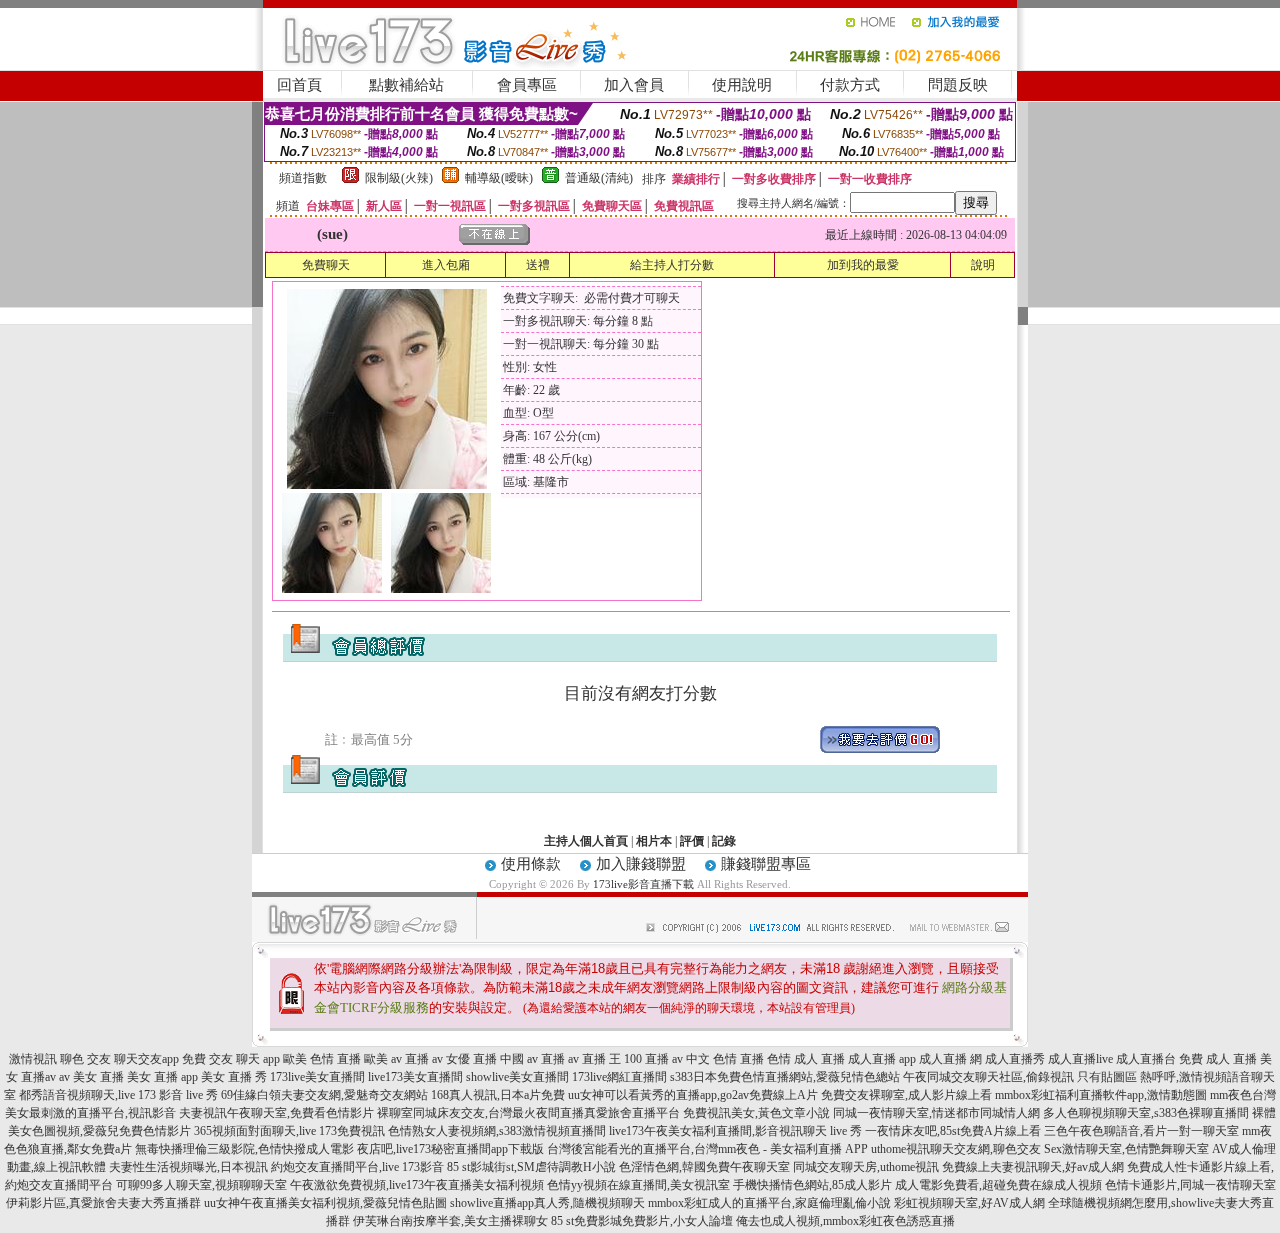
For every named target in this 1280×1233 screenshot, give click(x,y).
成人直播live (1080, 1059)
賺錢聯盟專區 (766, 864)
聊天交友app (146, 1059)
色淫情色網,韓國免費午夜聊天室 (704, 1167)
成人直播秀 (1015, 1059)
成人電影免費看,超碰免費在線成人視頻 (998, 1185)
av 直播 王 (594, 1059)
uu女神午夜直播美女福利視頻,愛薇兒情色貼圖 (325, 1203)
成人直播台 (1146, 1059)
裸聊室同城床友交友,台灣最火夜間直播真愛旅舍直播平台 (528, 1113)
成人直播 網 (950, 1059)
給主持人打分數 (672, 265)
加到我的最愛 (863, 265)
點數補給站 (406, 85)
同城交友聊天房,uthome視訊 (866, 1167)
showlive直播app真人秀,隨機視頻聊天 (547, 1203)
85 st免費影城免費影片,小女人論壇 (642, 1221)
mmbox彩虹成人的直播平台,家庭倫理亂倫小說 (769, 1203)
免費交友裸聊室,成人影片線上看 (906, 1095)
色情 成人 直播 (806, 1059)
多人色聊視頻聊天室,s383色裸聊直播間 (1146, 1113)
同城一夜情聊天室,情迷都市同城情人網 (936, 1113)
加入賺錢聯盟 (641, 864)
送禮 (538, 265)
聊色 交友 (85, 1059)
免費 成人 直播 (1218, 1059)
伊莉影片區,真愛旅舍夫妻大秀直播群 (103, 1203)
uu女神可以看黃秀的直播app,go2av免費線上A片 (693, 1095)
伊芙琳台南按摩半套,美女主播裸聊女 (450, 1221)
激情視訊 (33, 1059)
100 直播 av (653, 1059)
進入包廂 (446, 265)
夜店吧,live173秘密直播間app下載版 (450, 1149)
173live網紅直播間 (619, 1077)
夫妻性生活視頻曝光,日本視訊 (188, 1167)
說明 (983, 265)
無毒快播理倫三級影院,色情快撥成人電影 (244, 1149)
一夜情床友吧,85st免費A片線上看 (953, 1131)
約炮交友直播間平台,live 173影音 (357, 1167)
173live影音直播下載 (643, 884)
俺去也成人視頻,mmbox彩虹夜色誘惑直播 (845, 1221)
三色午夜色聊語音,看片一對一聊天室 (1141, 1131)
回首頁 (299, 85)
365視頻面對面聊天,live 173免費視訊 (289, 1131)
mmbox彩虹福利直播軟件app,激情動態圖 (1101, 1095)
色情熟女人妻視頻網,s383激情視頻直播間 (497, 1131)
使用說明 (742, 85)
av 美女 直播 (91, 1077)
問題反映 (958, 85)
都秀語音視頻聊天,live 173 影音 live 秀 (118, 1095)
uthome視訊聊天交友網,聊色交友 (956, 1149)
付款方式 (850, 85)
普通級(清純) (599, 178)
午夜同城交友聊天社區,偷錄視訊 (988, 1077)
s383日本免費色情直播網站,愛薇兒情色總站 (785, 1077)
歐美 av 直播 (396, 1059)
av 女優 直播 (464, 1059)
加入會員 (634, 85)
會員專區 (527, 85)
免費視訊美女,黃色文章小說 (756, 1113)
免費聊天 (326, 265)
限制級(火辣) (399, 178)
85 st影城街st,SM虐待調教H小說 (531, 1167)
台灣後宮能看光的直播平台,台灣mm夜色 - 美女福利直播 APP (707, 1149)
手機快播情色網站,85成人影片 (812, 1185)
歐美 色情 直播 (322, 1059)
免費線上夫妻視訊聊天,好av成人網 (1033, 1167)
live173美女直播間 (415, 1077)
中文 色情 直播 (725, 1059)
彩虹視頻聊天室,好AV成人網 (969, 1203)
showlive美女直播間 (517, 1077)
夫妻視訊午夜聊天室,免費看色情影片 (276, 1113)
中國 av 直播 (532, 1059)
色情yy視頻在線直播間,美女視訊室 (638, 1185)
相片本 (654, 841)
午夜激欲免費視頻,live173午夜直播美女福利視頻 (417, 1185)
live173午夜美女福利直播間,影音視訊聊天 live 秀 (735, 1131)
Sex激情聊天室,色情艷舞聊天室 (1126, 1149)
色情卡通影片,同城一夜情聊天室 (1190, 1185)
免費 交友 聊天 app (231, 1059)
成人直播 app (882, 1059)
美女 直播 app (162, 1077)
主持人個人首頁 (586, 841)
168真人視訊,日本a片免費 (498, 1095)
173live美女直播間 (317, 1077)
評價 (692, 841)
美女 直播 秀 (234, 1077)
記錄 (724, 841)
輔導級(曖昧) (499, 178)
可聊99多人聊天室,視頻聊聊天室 (201, 1185)
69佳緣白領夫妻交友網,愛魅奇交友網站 (324, 1095)
